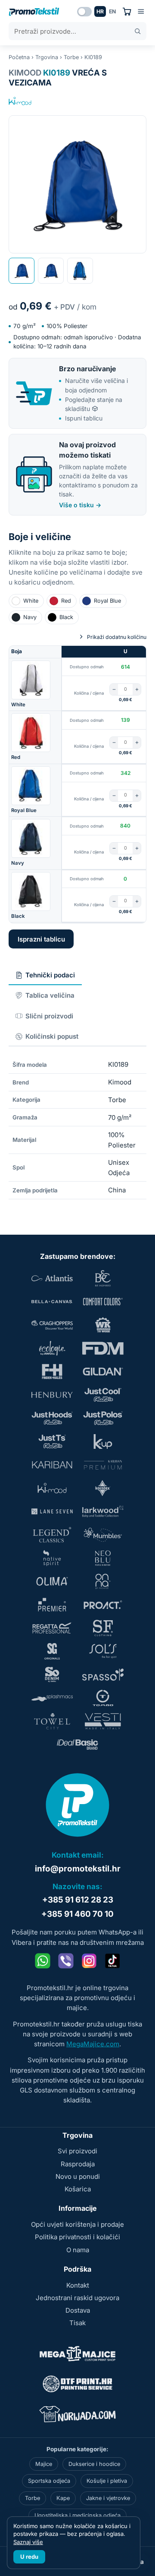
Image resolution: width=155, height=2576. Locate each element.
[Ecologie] (52, 1348)
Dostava (78, 2310)
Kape (63, 2498)
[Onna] (103, 1581)
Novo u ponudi (78, 2176)
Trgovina (47, 57)
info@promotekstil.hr (78, 1869)
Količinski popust (52, 1036)
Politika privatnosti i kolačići (77, 2237)
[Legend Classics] (52, 1535)
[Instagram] (89, 1961)
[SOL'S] (103, 1651)
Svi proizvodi (77, 2151)
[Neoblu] (103, 1558)
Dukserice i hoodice (94, 2464)
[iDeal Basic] (77, 1745)
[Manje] (114, 689)
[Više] (137, 689)
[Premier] (52, 1605)
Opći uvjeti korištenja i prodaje (77, 2224)
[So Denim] (52, 1675)
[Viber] (66, 1961)
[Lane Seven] (52, 1511)
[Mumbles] (103, 1535)
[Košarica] (127, 11)
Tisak (77, 2323)
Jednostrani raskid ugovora (77, 2298)
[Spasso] (103, 1675)
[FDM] (103, 1348)
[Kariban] (52, 1465)
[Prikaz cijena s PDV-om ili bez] (84, 12)
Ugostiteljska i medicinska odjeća (77, 2515)
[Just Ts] (52, 1441)
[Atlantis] (52, 1278)
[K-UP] (103, 1441)
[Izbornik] (141, 11)
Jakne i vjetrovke (108, 2498)
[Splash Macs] (52, 1698)
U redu (29, 2557)
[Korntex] (103, 1488)
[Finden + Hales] (52, 1372)
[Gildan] (103, 1372)
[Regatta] (52, 1628)
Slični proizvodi (49, 1016)
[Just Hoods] (52, 1418)
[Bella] (52, 1302)
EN (112, 11)
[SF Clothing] (103, 1628)
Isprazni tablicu (41, 939)
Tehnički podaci (50, 975)
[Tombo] (103, 1698)
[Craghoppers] (52, 1325)
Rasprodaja (78, 2164)
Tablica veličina (50, 995)
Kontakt (78, 2285)
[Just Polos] (103, 1418)
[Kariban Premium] (103, 1465)
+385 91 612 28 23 (78, 1900)
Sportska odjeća (49, 2481)
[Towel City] (52, 1721)
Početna (19, 57)
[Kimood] (20, 101)
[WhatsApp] (43, 1961)
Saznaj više (28, 2542)
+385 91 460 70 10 (77, 1914)
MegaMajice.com (93, 2044)
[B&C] (103, 1278)
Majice (44, 2464)
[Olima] (52, 1581)
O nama (78, 2250)
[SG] (52, 1651)
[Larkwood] (103, 1511)
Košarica (78, 2189)
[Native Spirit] (52, 1558)
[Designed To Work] (103, 1325)
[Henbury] (52, 1395)
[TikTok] (112, 1961)
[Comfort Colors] (103, 1302)
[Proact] (103, 1605)
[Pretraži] (138, 31)
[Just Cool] (103, 1395)
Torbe (71, 57)
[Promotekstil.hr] (34, 12)
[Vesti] (103, 1721)
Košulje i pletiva (107, 2481)
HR (100, 11)
